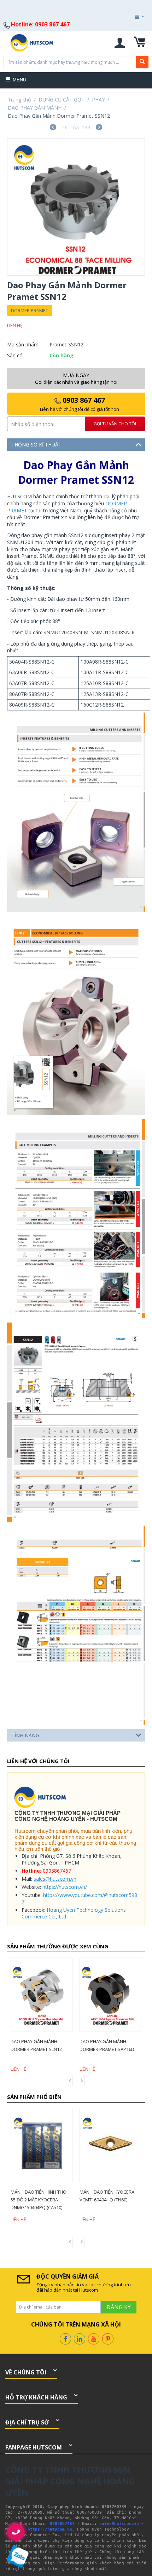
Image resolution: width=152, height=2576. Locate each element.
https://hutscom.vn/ (65, 1887)
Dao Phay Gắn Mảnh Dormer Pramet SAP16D (107, 2045)
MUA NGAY (76, 378)
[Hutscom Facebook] (65, 2338)
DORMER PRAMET (30, 310)
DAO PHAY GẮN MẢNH (35, 108)
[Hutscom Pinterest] (108, 2338)
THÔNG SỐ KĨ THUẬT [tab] (36, 445)
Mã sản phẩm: (23, 344)
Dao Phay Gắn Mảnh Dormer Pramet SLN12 (36, 2045)
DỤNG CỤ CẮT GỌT (62, 100)
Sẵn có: (15, 355)
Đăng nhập (129, 36)
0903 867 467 (80, 404)
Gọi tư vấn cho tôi (115, 424)
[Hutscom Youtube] (94, 2338)
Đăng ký (130, 36)
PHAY (98, 100)
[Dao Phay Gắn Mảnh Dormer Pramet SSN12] (76, 207)
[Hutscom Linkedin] (80, 2338)
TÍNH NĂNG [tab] (25, 1735)
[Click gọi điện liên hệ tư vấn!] (16, 2532)
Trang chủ (19, 100)
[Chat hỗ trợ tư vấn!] (18, 2556)
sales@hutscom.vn (55, 1879)
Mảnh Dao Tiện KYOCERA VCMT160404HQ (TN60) (107, 2196)
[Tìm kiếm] (142, 62)
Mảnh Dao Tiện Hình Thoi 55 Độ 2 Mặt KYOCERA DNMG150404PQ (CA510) (39, 2200)
